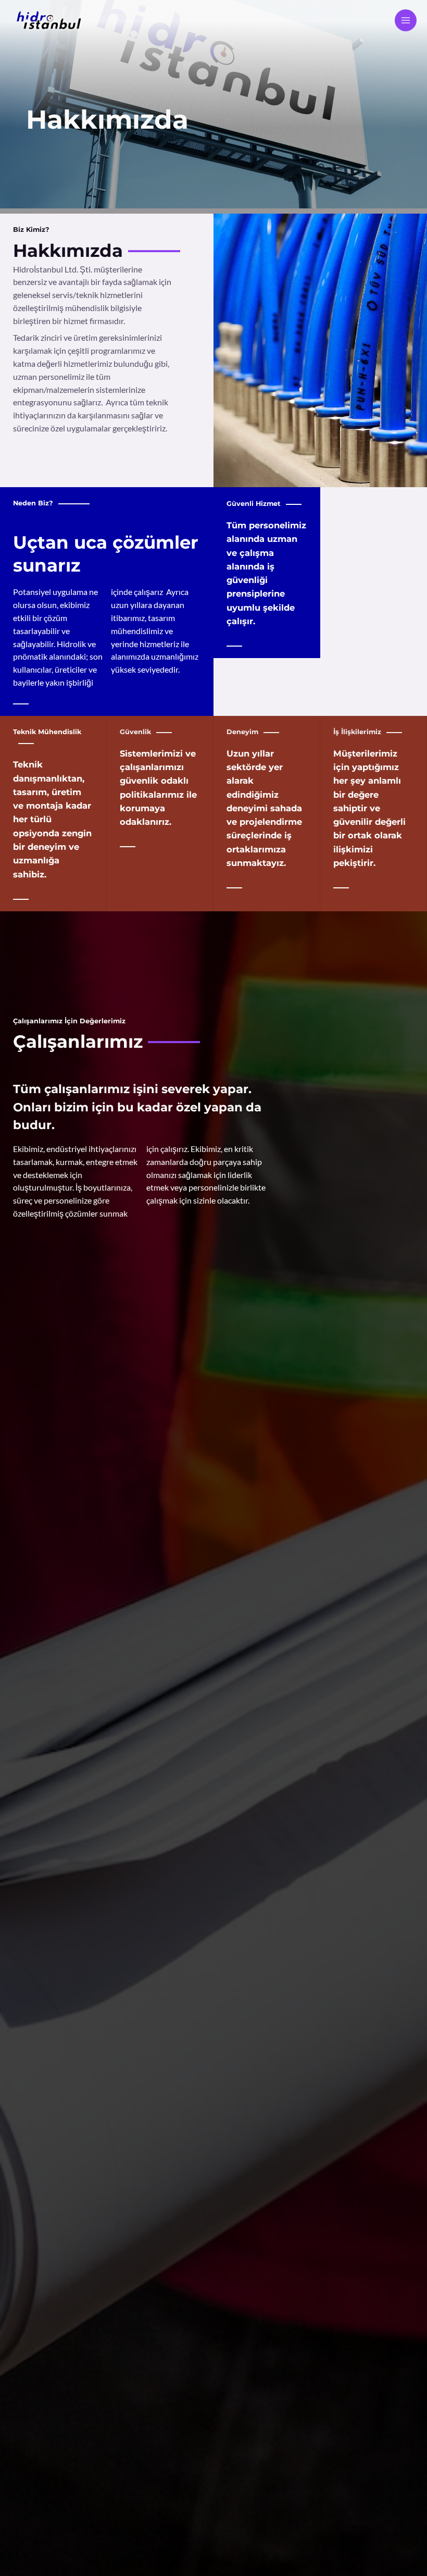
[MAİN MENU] (406, 20)
